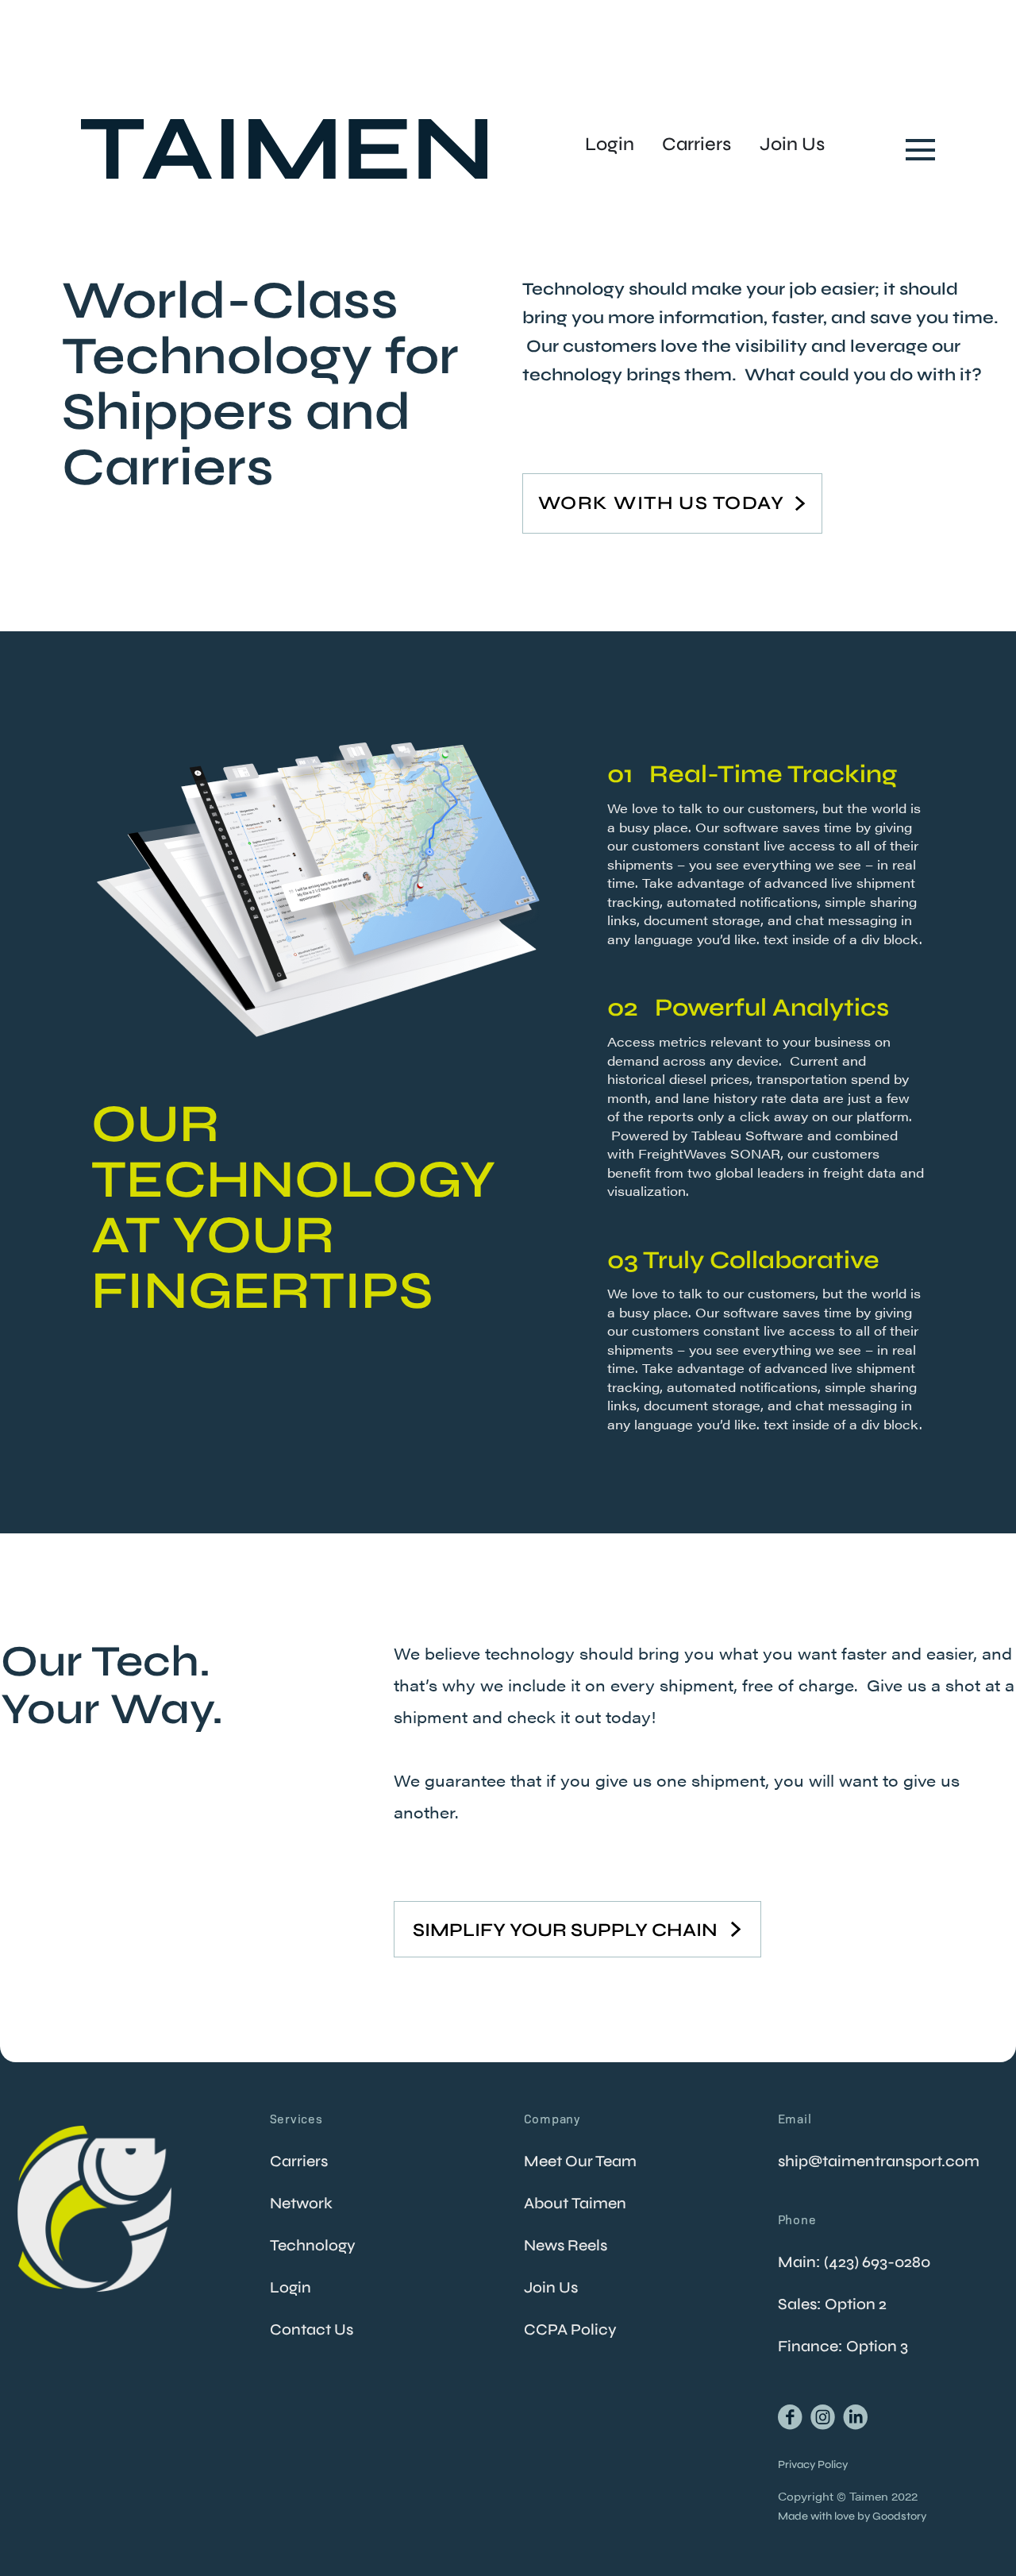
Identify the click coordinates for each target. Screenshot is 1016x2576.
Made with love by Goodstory (852, 2516)
